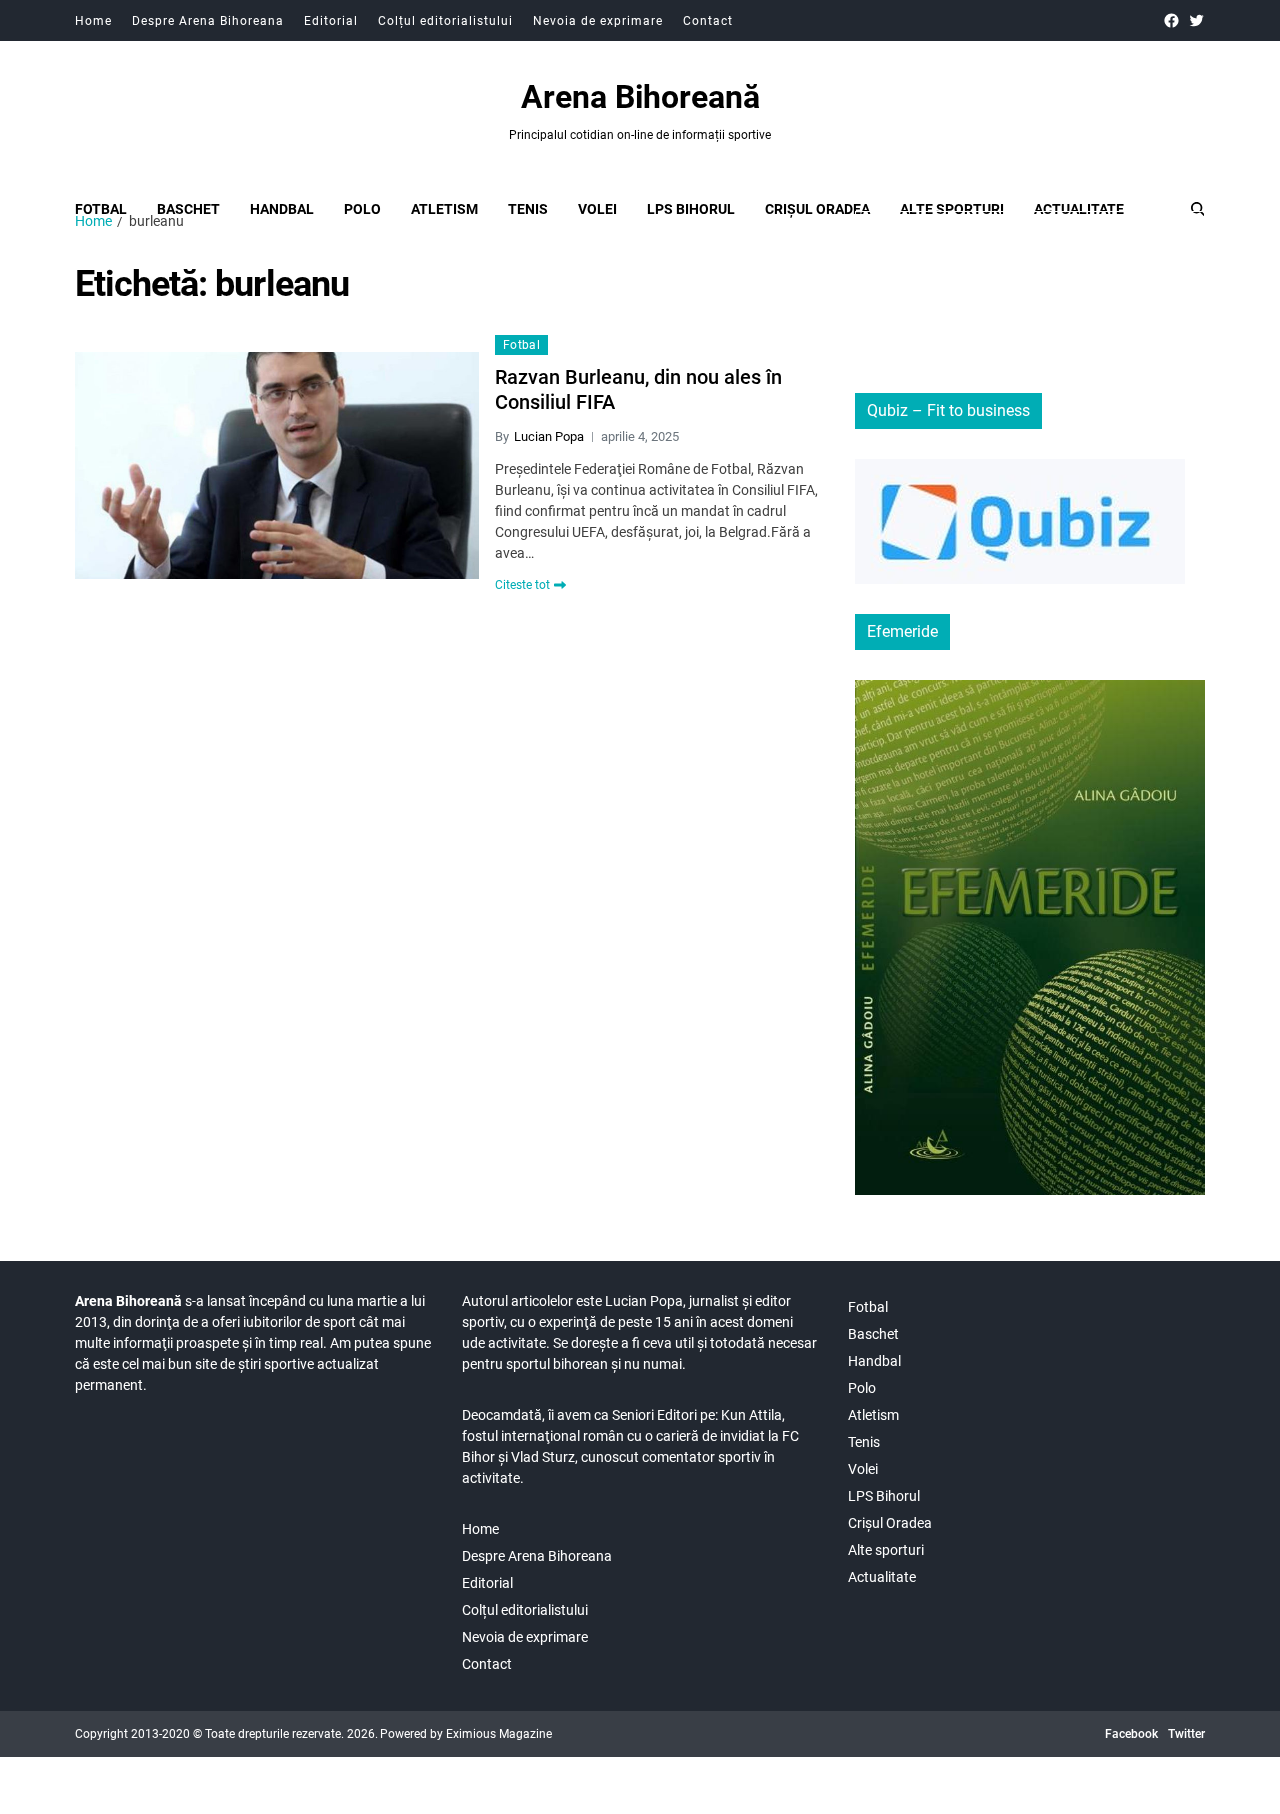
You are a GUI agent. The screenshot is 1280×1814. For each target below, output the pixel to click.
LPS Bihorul (691, 209)
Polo (362, 209)
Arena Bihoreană (640, 97)
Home (93, 21)
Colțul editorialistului (445, 21)
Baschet (188, 209)
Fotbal (101, 209)
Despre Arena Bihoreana (208, 21)
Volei (597, 209)
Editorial (331, 21)
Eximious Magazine (499, 1734)
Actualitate (1079, 209)
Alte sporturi (952, 209)
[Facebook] (1171, 20)
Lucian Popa (549, 436)
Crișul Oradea (817, 209)
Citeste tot (522, 585)
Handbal (282, 209)
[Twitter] (1196, 20)
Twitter (1186, 1734)
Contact (708, 21)
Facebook (1131, 1734)
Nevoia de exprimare (598, 21)
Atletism (444, 209)
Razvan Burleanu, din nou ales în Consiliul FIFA (638, 389)
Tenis (528, 209)
